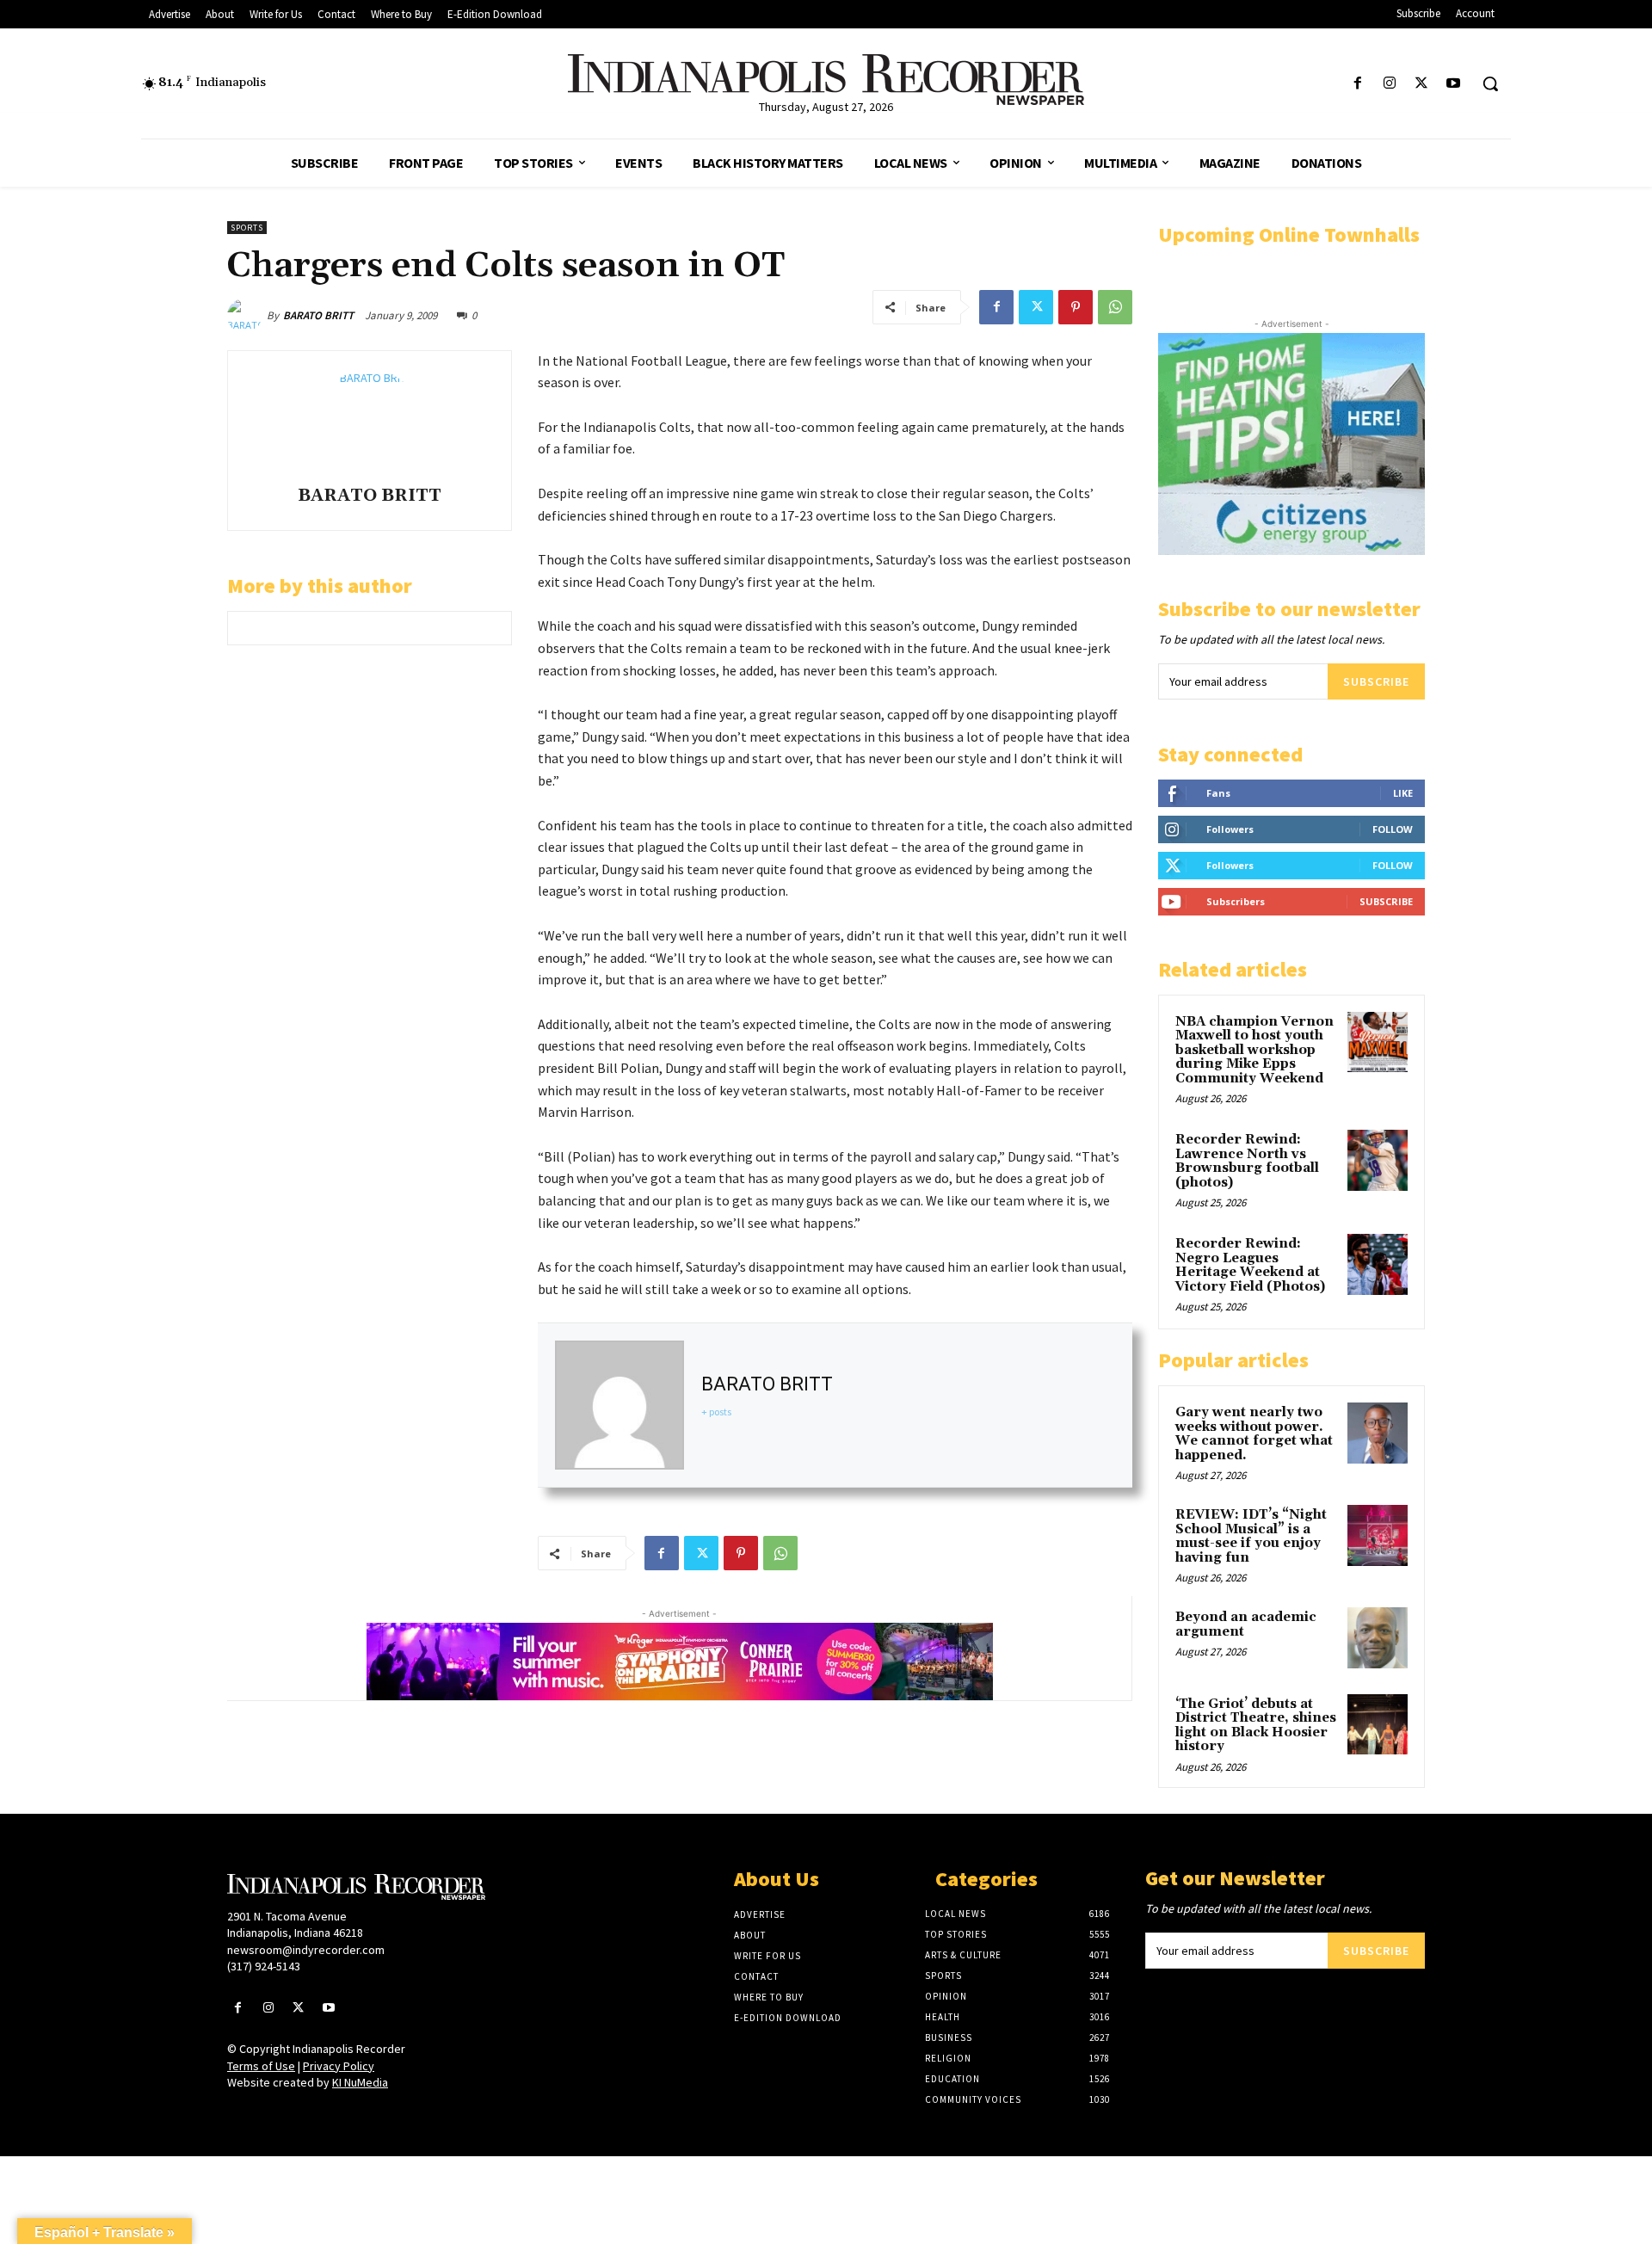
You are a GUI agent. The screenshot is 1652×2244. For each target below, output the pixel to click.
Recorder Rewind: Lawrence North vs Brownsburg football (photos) (1247, 1161)
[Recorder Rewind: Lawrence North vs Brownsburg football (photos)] (1378, 1160)
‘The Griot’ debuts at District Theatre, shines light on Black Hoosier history (1256, 1726)
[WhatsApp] (1115, 307)
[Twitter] (1422, 84)
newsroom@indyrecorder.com (306, 1950)
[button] (1490, 83)
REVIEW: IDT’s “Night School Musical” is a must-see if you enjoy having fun (1251, 1536)
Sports (247, 228)
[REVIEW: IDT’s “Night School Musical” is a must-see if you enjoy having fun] (1378, 1535)
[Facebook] (1357, 84)
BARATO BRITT (318, 315)
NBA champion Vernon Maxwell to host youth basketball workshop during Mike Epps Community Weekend (1254, 1050)
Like (1403, 793)
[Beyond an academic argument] (1378, 1637)
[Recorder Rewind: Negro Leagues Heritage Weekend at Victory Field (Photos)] (1378, 1264)
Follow (1393, 829)
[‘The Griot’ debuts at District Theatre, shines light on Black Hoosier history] (1378, 1724)
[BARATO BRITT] (247, 316)
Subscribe (1376, 681)
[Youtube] (1454, 84)
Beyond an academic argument (1246, 1624)
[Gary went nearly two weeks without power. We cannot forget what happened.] (1378, 1433)
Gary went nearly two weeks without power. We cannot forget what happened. (1254, 1434)
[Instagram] (1389, 84)
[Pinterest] (1076, 307)
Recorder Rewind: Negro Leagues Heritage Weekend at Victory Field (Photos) (1250, 1265)
